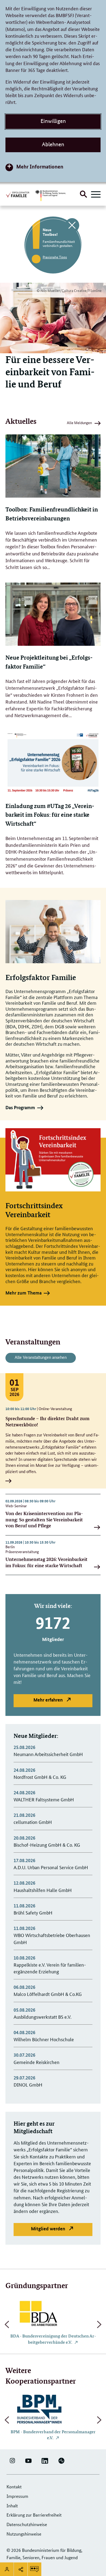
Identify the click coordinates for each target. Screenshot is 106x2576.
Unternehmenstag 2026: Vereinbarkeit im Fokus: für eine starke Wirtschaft (46, 1562)
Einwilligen (53, 121)
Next (99, 2324)
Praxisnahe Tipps (55, 257)
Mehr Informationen (40, 166)
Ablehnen (53, 144)
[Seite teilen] (21, 2569)
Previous (7, 2324)
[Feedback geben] (35, 2569)
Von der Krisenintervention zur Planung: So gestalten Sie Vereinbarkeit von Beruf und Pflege (44, 1519)
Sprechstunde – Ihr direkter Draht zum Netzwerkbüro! (47, 1421)
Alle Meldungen (79, 424)
